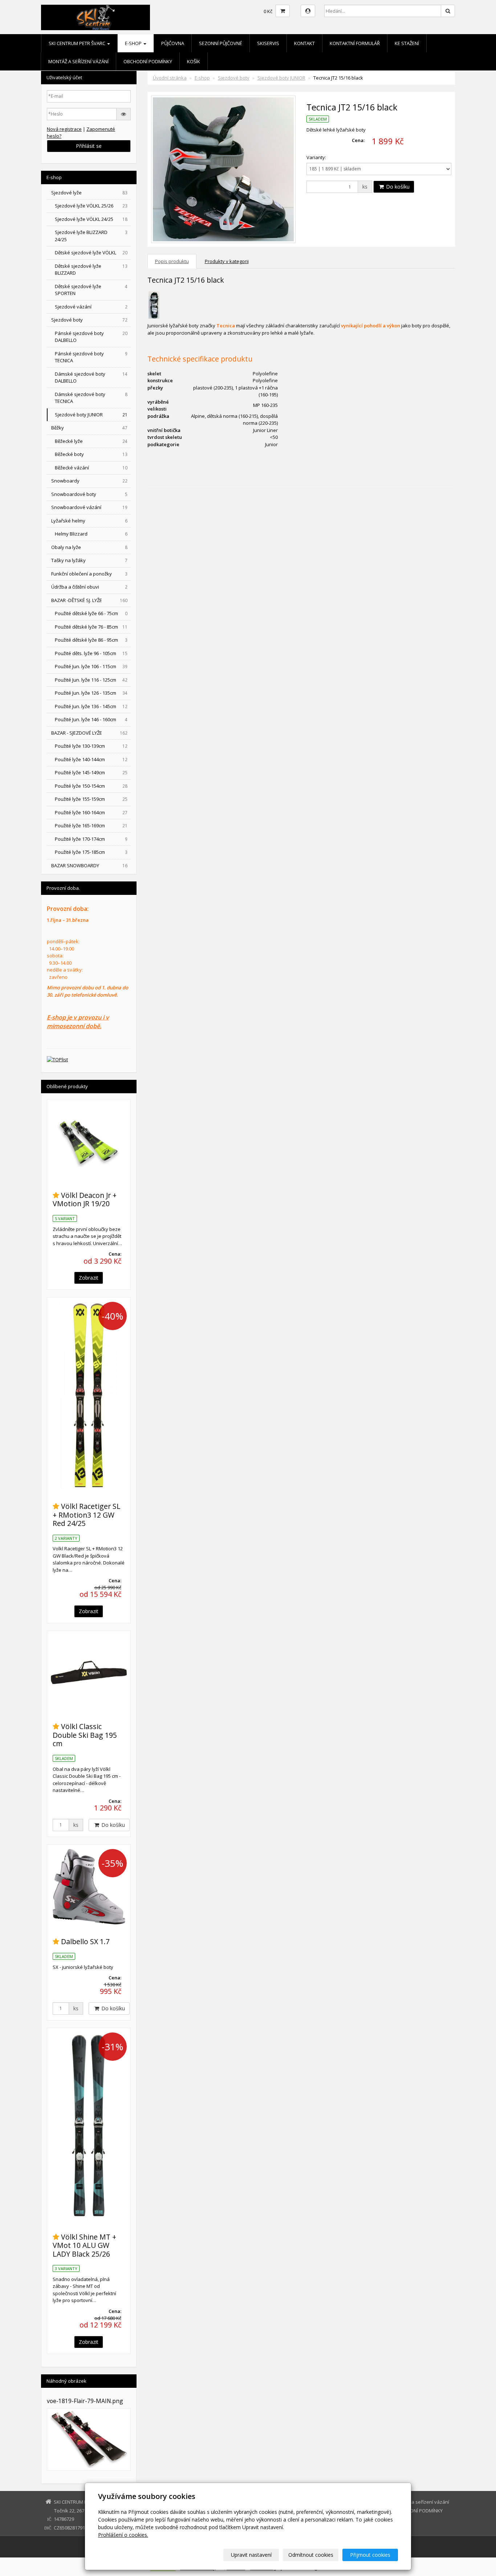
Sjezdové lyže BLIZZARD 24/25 (91, 236)
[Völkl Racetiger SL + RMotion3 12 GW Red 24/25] (89, 1396)
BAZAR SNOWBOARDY (89, 865)
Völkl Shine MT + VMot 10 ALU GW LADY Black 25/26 (84, 2245)
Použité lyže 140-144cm (91, 759)
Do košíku (397, 187)
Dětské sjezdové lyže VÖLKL (91, 253)
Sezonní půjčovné (221, 43)
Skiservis (268, 43)
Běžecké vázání (91, 468)
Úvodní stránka (170, 78)
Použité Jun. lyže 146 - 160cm (91, 719)
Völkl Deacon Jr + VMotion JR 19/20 (85, 1199)
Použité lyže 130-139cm (91, 746)
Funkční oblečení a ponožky (89, 574)
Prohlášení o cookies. (123, 2535)
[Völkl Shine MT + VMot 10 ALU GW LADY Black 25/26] (89, 2126)
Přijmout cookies (370, 2555)
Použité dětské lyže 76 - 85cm (91, 627)
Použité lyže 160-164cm (91, 812)
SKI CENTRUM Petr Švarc (78, 43)
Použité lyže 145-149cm (91, 772)
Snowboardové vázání (89, 507)
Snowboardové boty (89, 494)
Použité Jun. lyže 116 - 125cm (91, 680)
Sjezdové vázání (91, 307)
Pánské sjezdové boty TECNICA (91, 357)
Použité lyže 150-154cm (91, 786)
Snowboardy (89, 481)
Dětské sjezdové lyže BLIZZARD (91, 270)
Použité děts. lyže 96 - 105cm (91, 653)
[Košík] (283, 11)
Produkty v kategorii (227, 261)
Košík (194, 61)
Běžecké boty (91, 454)
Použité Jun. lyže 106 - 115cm (91, 666)
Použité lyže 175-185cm (91, 852)
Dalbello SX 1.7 (85, 1941)
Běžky (89, 428)
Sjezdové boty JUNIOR (281, 78)
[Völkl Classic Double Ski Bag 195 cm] (89, 1673)
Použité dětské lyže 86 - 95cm (91, 640)
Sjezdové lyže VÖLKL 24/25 (91, 219)
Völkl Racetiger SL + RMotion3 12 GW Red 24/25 (87, 1515)
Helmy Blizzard (91, 534)
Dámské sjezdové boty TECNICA (91, 398)
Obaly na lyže (89, 547)
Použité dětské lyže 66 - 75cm (91, 613)
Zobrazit (89, 1278)
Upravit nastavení (251, 2555)
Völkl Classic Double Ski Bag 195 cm (85, 1735)
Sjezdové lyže (89, 193)
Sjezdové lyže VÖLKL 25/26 (91, 206)
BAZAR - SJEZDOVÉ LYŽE (89, 733)
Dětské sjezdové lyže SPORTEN (91, 290)
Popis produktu (172, 261)
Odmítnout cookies (311, 2555)
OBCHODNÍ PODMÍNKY (148, 61)
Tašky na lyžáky (89, 560)
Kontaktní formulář (355, 43)
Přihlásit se (89, 146)
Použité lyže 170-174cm (91, 839)
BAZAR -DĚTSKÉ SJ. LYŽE (89, 600)
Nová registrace (64, 129)
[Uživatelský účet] (308, 11)
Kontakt (304, 43)
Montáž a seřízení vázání (78, 61)
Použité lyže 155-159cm (91, 799)
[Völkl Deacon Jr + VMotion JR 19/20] (89, 1141)
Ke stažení (407, 43)
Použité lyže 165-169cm (91, 825)
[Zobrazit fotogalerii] (89, 2439)
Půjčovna (173, 43)
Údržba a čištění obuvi (89, 587)
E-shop (134, 43)
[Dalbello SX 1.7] (89, 1887)
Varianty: (316, 157)
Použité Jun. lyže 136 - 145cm (91, 706)
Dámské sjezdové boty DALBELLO (91, 377)
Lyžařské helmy (89, 521)
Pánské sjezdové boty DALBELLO (91, 337)
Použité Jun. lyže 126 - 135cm (91, 693)
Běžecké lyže (91, 441)
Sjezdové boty (234, 78)
